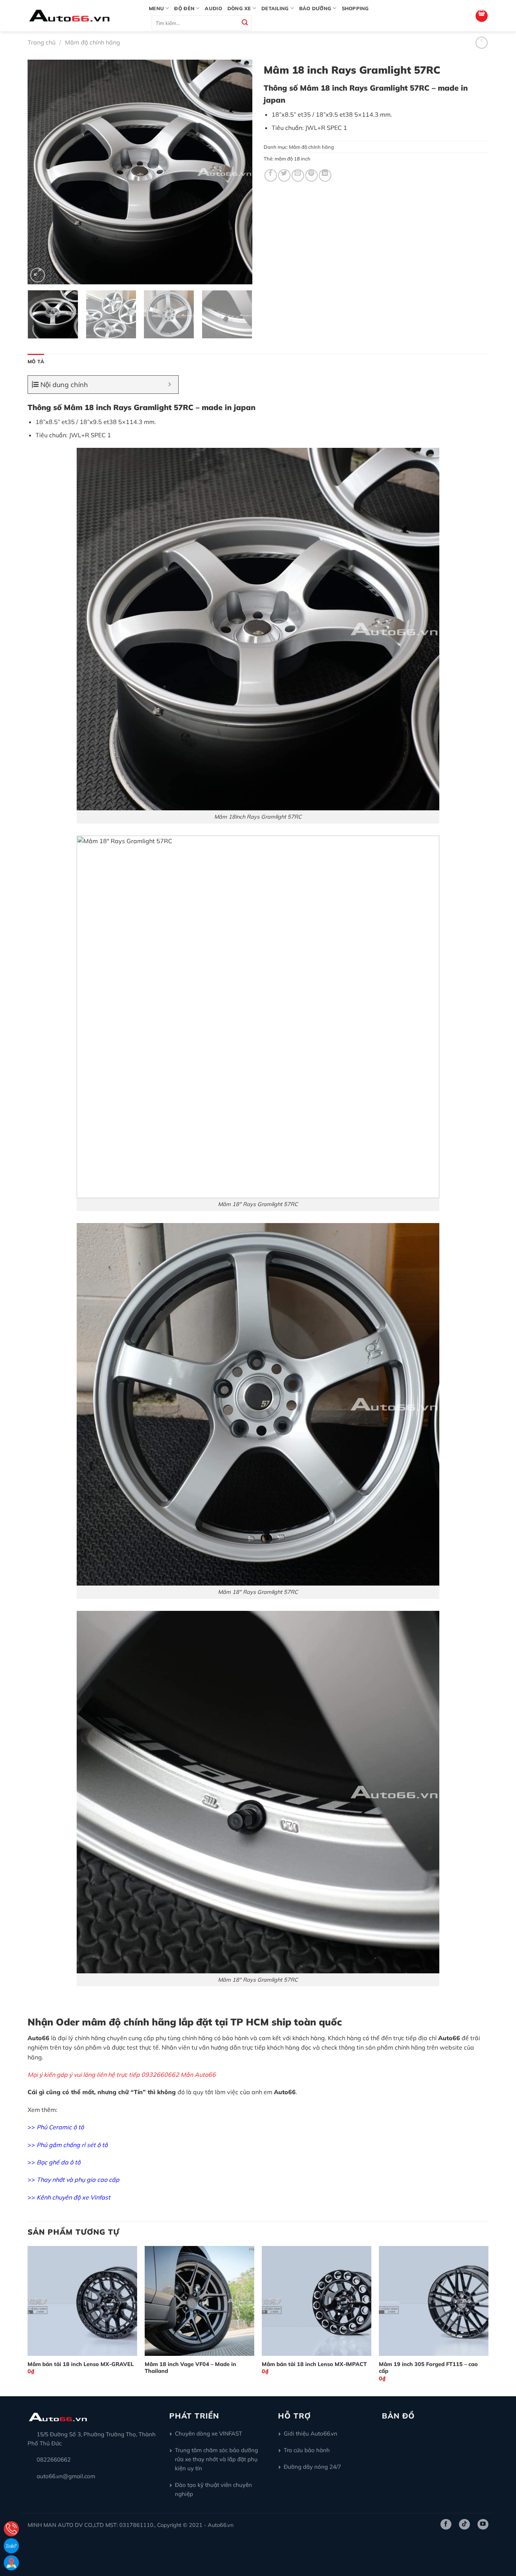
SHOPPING (355, 8)
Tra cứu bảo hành (307, 2450)
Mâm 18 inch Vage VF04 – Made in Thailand (190, 2368)
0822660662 (54, 2460)
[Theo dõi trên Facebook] (446, 2524)
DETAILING (275, 8)
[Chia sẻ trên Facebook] (271, 175)
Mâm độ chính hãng (93, 42)
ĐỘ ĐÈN (184, 8)
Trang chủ (42, 42)
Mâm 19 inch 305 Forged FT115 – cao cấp (428, 2368)
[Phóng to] (38, 275)
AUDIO (213, 8)
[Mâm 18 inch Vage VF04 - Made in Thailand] (199, 2301)
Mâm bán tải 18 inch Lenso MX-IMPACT (314, 2364)
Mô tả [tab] (36, 361)
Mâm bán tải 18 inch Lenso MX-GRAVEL (81, 2364)
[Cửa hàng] (11, 2563)
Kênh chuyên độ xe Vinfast (73, 2197)
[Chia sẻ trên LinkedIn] (325, 175)
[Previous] (42, 172)
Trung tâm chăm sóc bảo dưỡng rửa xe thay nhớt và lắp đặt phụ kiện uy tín (216, 2459)
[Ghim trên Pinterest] (311, 175)
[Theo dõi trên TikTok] (464, 2524)
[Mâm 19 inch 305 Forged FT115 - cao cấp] (434, 2301)
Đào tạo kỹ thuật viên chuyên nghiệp (213, 2489)
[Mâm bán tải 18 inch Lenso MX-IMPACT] (317, 2301)
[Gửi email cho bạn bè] (298, 175)
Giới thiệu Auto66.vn (311, 2433)
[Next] (238, 172)
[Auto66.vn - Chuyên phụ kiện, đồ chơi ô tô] (83, 16)
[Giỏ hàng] (482, 16)
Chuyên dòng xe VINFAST (209, 2433)
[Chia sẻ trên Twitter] (284, 175)
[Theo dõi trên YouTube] (483, 2524)
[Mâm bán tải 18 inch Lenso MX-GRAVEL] (82, 2301)
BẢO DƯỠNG (315, 8)
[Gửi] (245, 23)
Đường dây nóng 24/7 (312, 2467)
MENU (156, 8)
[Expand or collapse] (170, 385)
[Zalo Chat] (11, 2546)
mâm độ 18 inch (293, 159)
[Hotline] (11, 2529)
